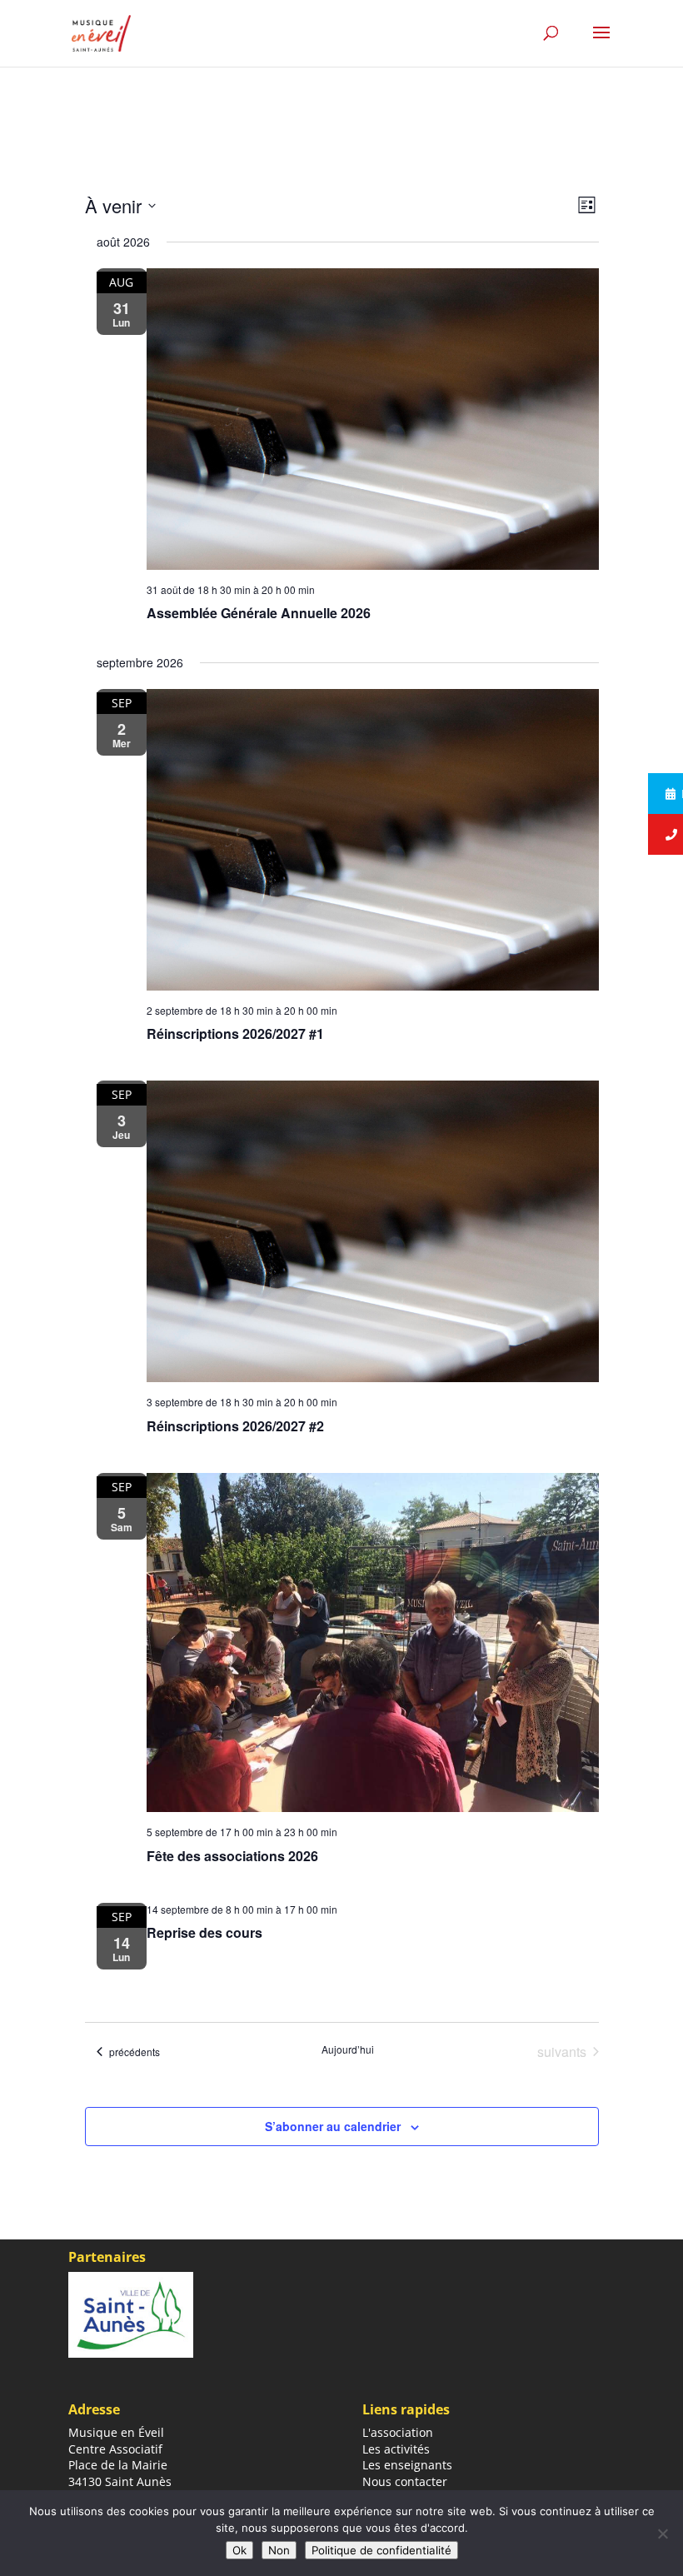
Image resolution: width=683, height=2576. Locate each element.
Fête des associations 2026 (232, 1856)
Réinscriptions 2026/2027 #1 (235, 1033)
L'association (398, 2432)
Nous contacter (405, 2481)
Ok (239, 2550)
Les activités (396, 2449)
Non (279, 2550)
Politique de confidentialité (381, 2550)
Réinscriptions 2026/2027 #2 (235, 1426)
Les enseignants (407, 2465)
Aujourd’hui (348, 2049)
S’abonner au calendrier (333, 2126)
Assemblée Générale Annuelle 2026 (259, 613)
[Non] (662, 2534)
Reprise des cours (204, 1932)
